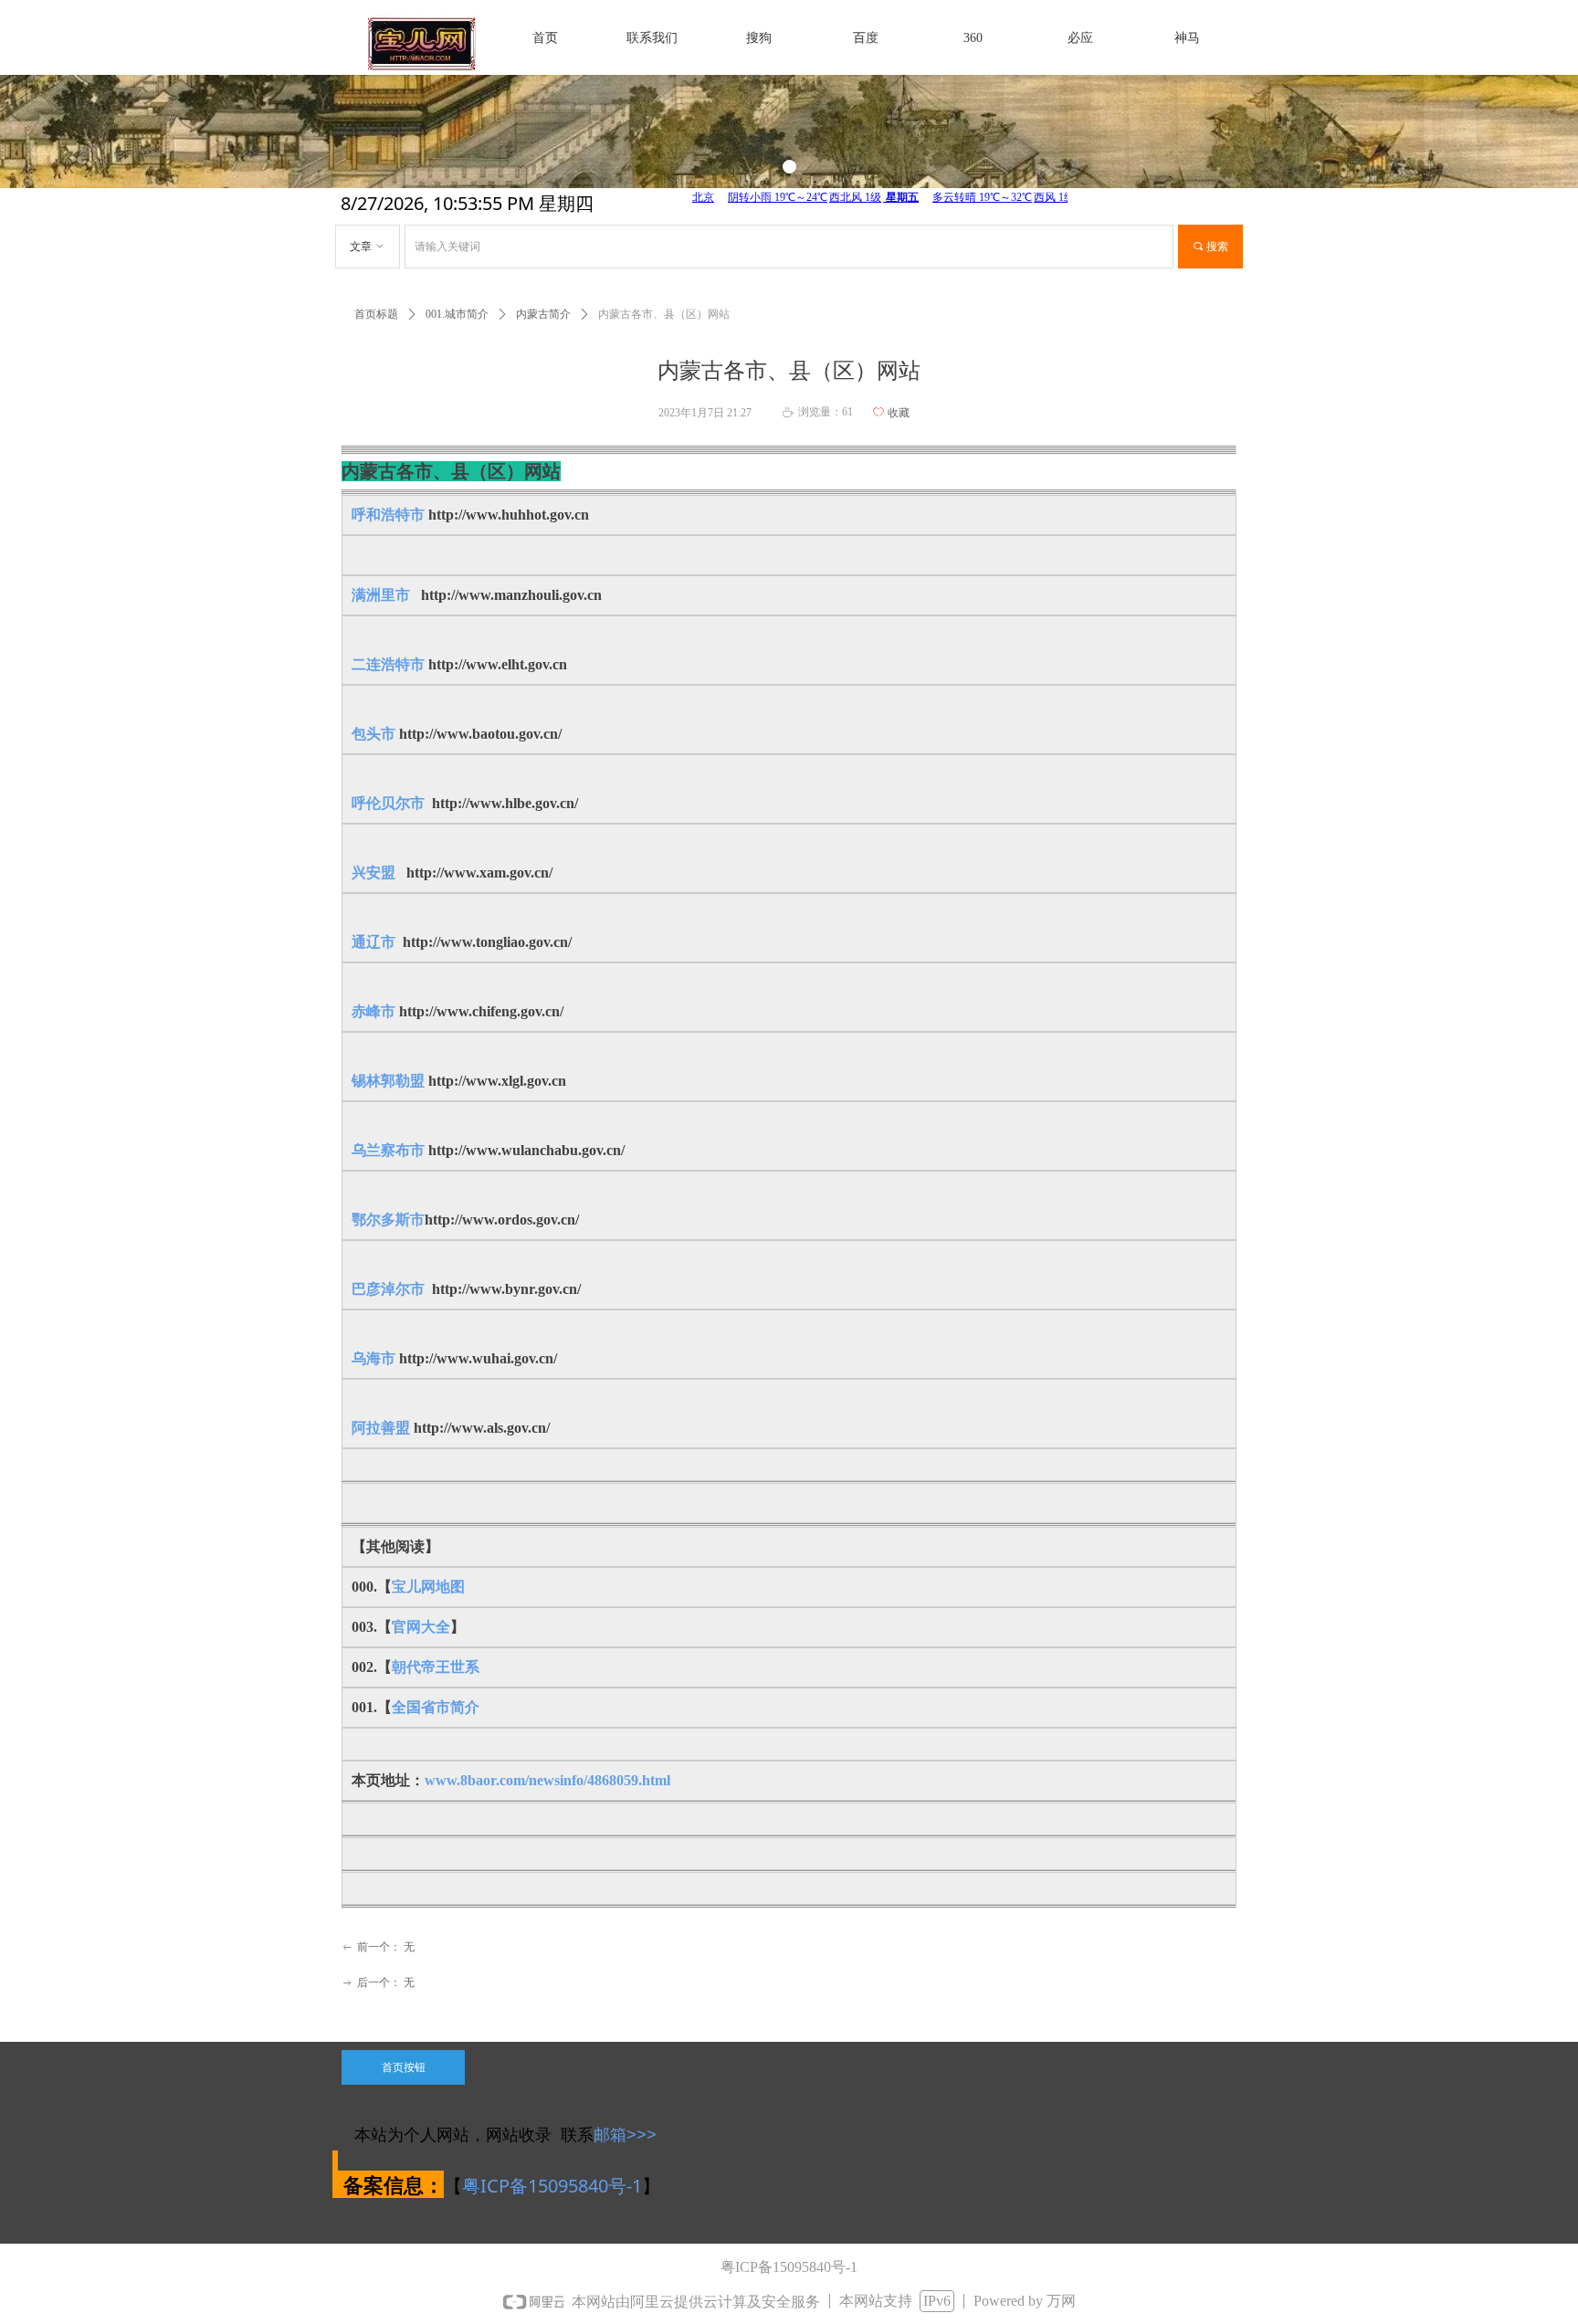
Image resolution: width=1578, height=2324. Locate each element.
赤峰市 (373, 1011)
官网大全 (421, 1627)
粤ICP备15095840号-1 (552, 2186)
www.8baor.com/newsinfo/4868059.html (547, 1780)
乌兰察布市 (390, 1150)
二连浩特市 (388, 664)
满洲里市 (383, 595)
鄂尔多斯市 (388, 1220)
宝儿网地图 (428, 1587)
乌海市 (373, 1358)
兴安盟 (373, 873)
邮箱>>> (625, 2135)
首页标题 (376, 314)
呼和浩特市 (388, 515)
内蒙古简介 (543, 314)
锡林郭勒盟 (388, 1081)
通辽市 (375, 942)
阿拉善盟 (381, 1428)
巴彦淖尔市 (388, 1289)
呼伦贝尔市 (388, 803)
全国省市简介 (436, 1707)
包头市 (373, 734)
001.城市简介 (457, 314)
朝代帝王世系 (436, 1667)
